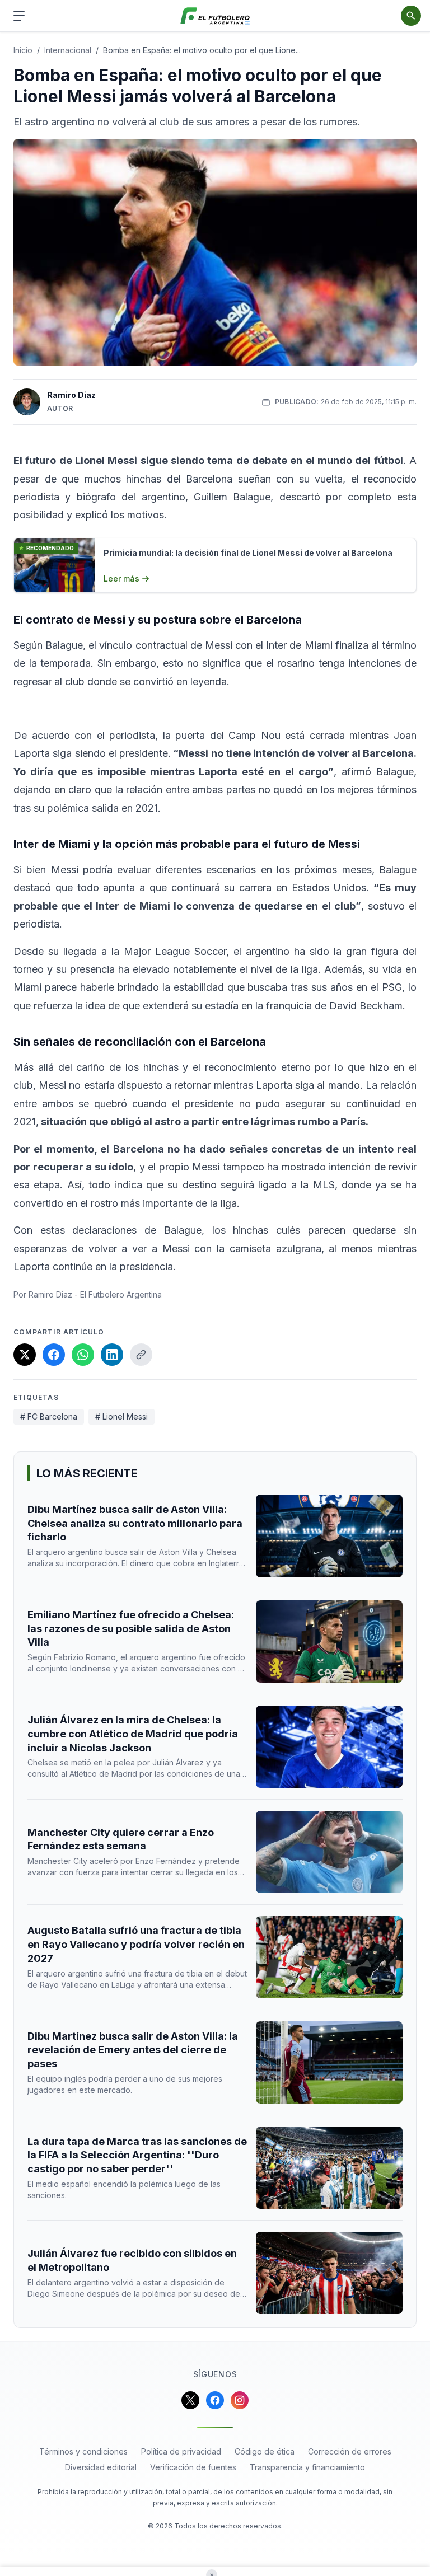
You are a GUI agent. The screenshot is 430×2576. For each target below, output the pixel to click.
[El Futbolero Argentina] (215, 16)
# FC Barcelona (49, 1416)
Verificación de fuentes (193, 2467)
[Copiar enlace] (141, 1355)
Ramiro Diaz (71, 395)
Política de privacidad (181, 2451)
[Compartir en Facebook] (54, 1355)
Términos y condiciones (83, 2451)
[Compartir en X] (25, 1355)
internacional (68, 50)
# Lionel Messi (121, 1416)
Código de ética (265, 2451)
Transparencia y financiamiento (307, 2467)
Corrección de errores (350, 2451)
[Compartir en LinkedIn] (112, 1355)
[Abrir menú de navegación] (19, 16)
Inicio (23, 50)
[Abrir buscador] (411, 16)
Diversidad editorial (101, 2467)
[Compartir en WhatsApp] (83, 1355)
